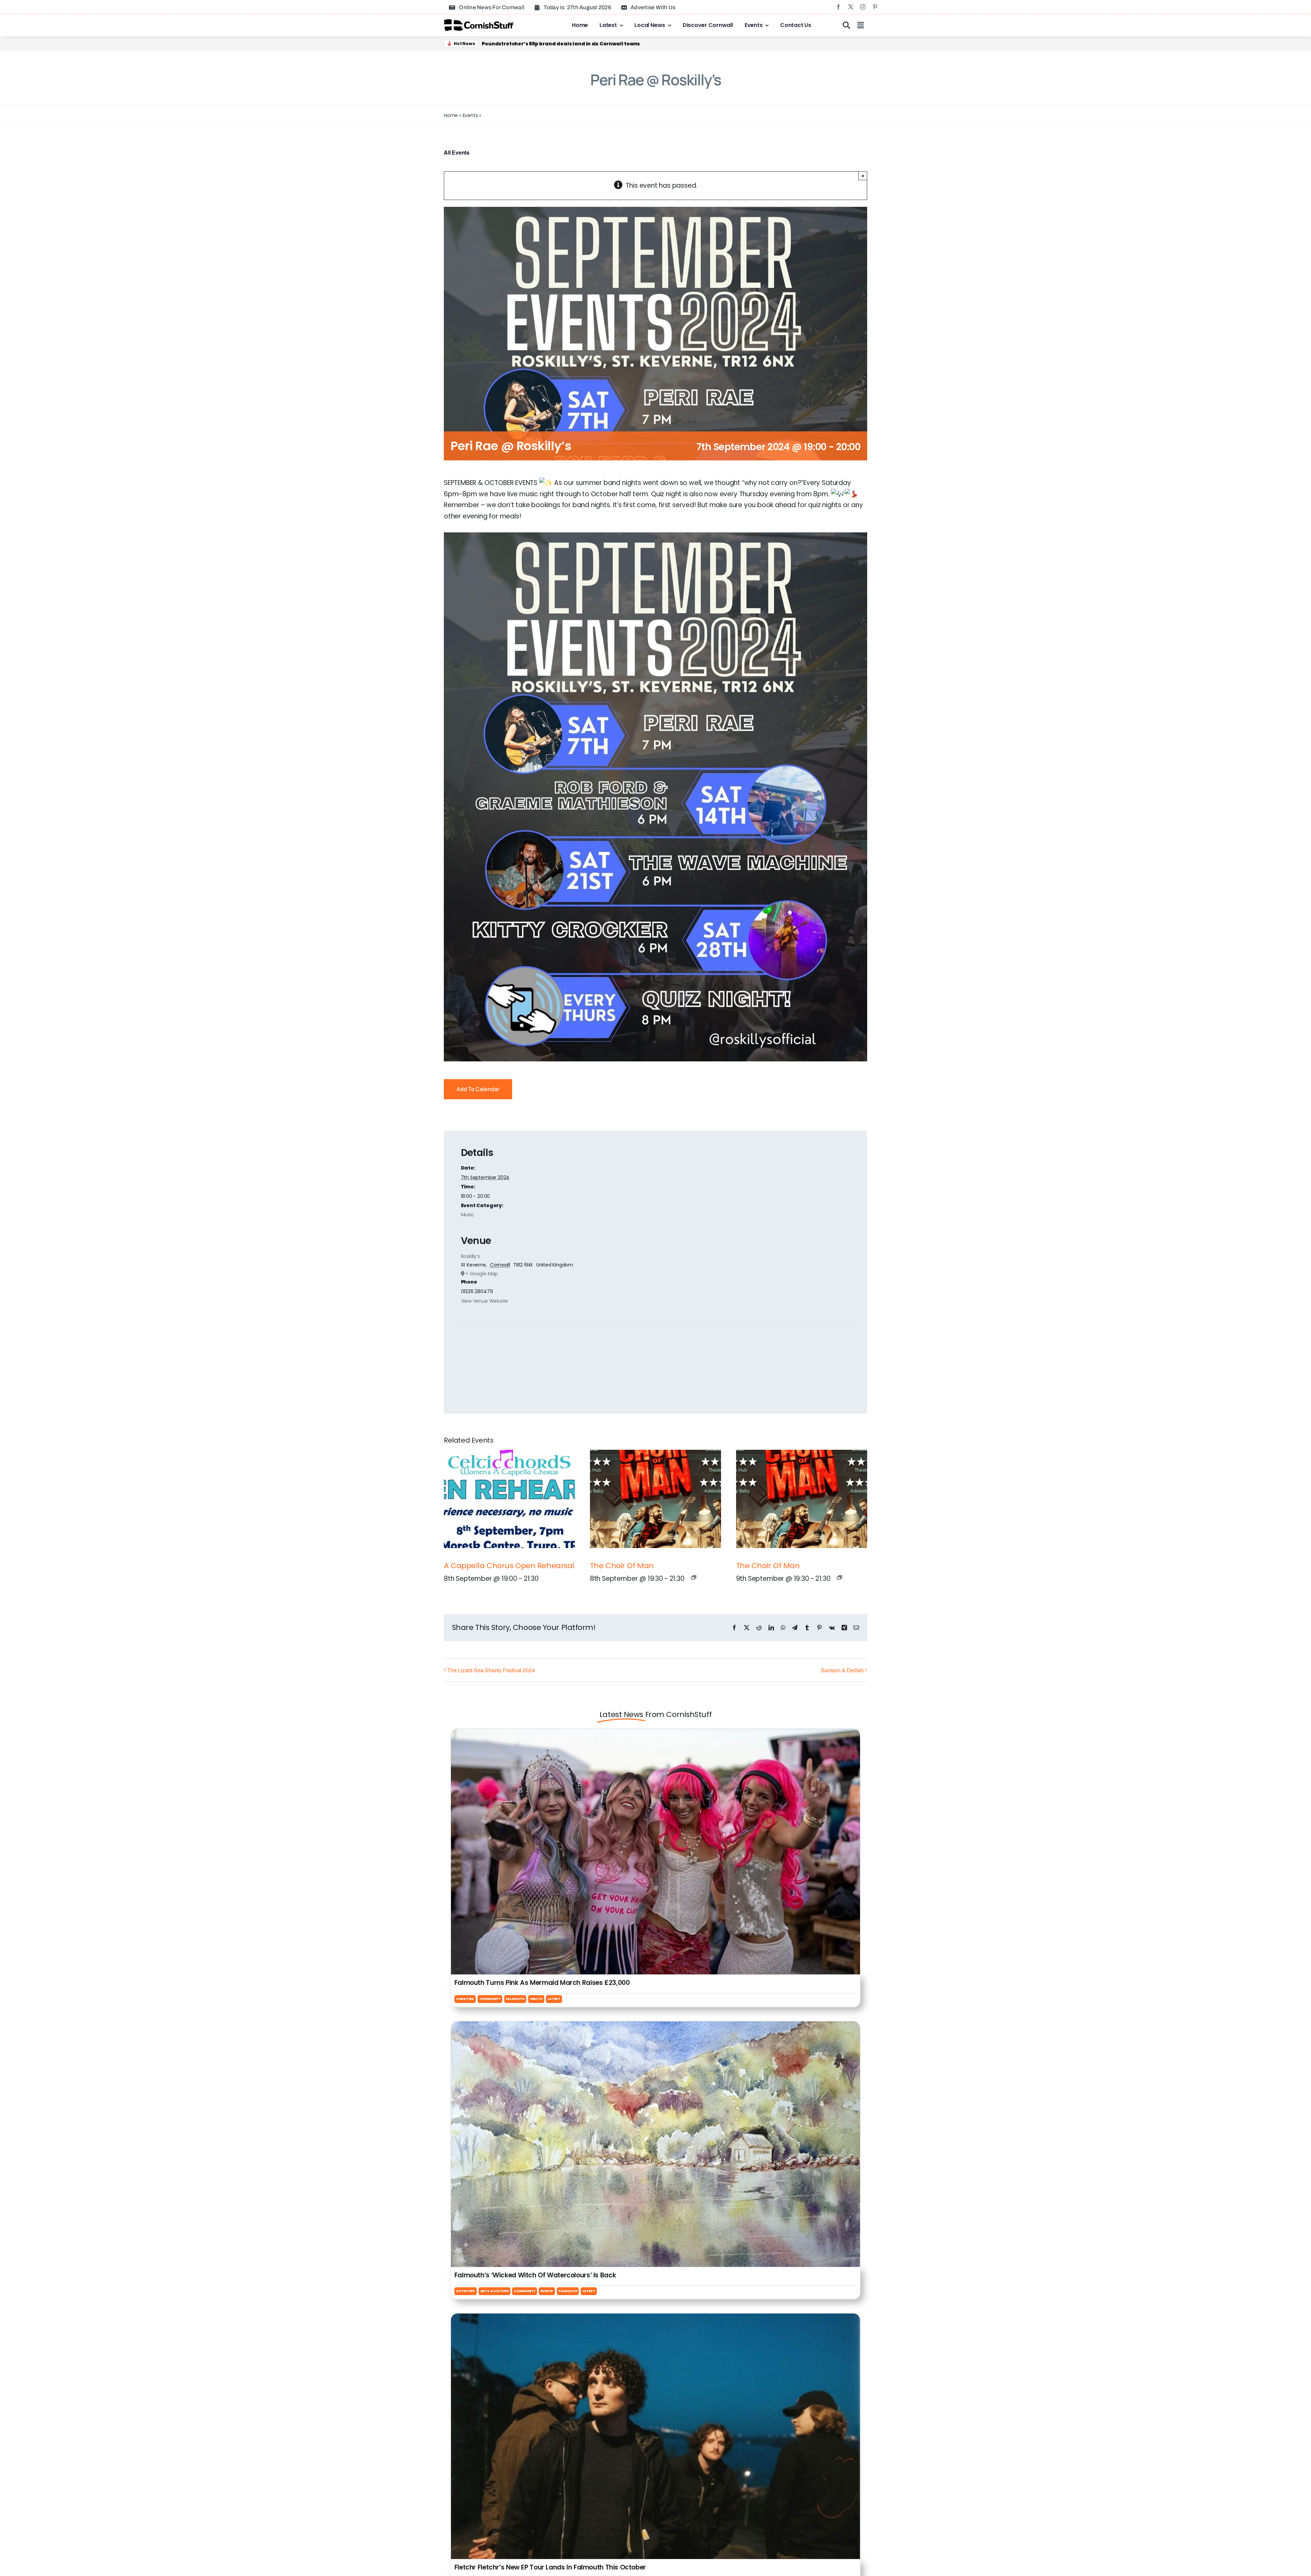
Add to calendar (478, 1089)
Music (468, 1215)
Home (451, 115)
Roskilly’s (470, 1256)
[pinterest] (875, 7)
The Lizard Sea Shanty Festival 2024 (491, 1670)
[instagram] (863, 7)
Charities (465, 1999)
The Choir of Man (622, 1566)
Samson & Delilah (842, 1670)
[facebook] (838, 7)
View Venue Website (485, 1301)
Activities (466, 2291)
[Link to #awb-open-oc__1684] (861, 25)
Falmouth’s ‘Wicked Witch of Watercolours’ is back (535, 2275)
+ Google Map (482, 1274)
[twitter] (851, 7)
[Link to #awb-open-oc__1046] (846, 25)
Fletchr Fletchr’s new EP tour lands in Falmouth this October (550, 2567)
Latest (554, 1999)
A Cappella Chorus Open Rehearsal (509, 1566)
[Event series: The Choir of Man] (694, 1577)
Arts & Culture (495, 2291)
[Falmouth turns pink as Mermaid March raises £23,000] (655, 1734)
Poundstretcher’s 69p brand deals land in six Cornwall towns (561, 44)
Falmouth (515, 1999)
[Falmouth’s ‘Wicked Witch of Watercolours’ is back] (655, 2027)
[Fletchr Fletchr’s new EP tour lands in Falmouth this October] (655, 2319)
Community (490, 1999)
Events (470, 115)
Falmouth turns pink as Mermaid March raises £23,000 (542, 1983)
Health (536, 1999)
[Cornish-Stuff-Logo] (480, 22)
